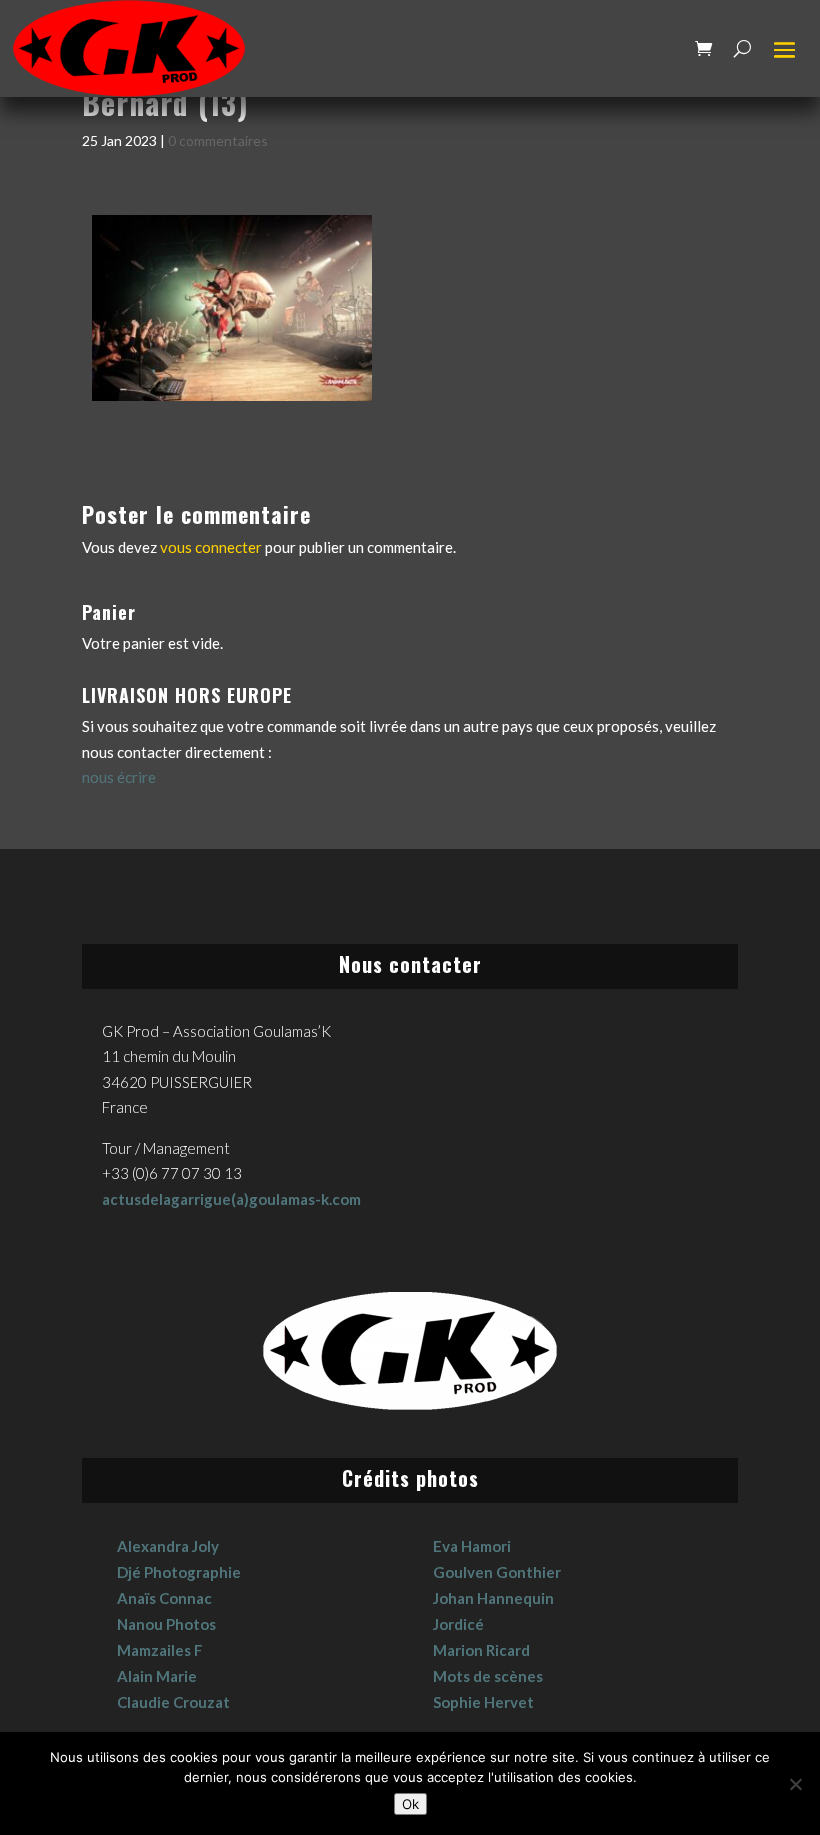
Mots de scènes (488, 1676)
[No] (795, 1784)
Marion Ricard (481, 1650)
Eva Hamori (472, 1546)
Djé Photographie (179, 1572)
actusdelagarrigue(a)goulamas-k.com (231, 1199)
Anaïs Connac (164, 1598)
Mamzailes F (160, 1650)
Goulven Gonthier (497, 1572)
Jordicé (458, 1624)
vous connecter (211, 547)
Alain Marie (157, 1676)
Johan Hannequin (493, 1598)
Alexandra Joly (168, 1546)
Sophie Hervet (483, 1702)
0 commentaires (218, 140)
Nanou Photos (166, 1624)
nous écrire (119, 777)
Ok (410, 1804)
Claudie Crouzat (173, 1702)
